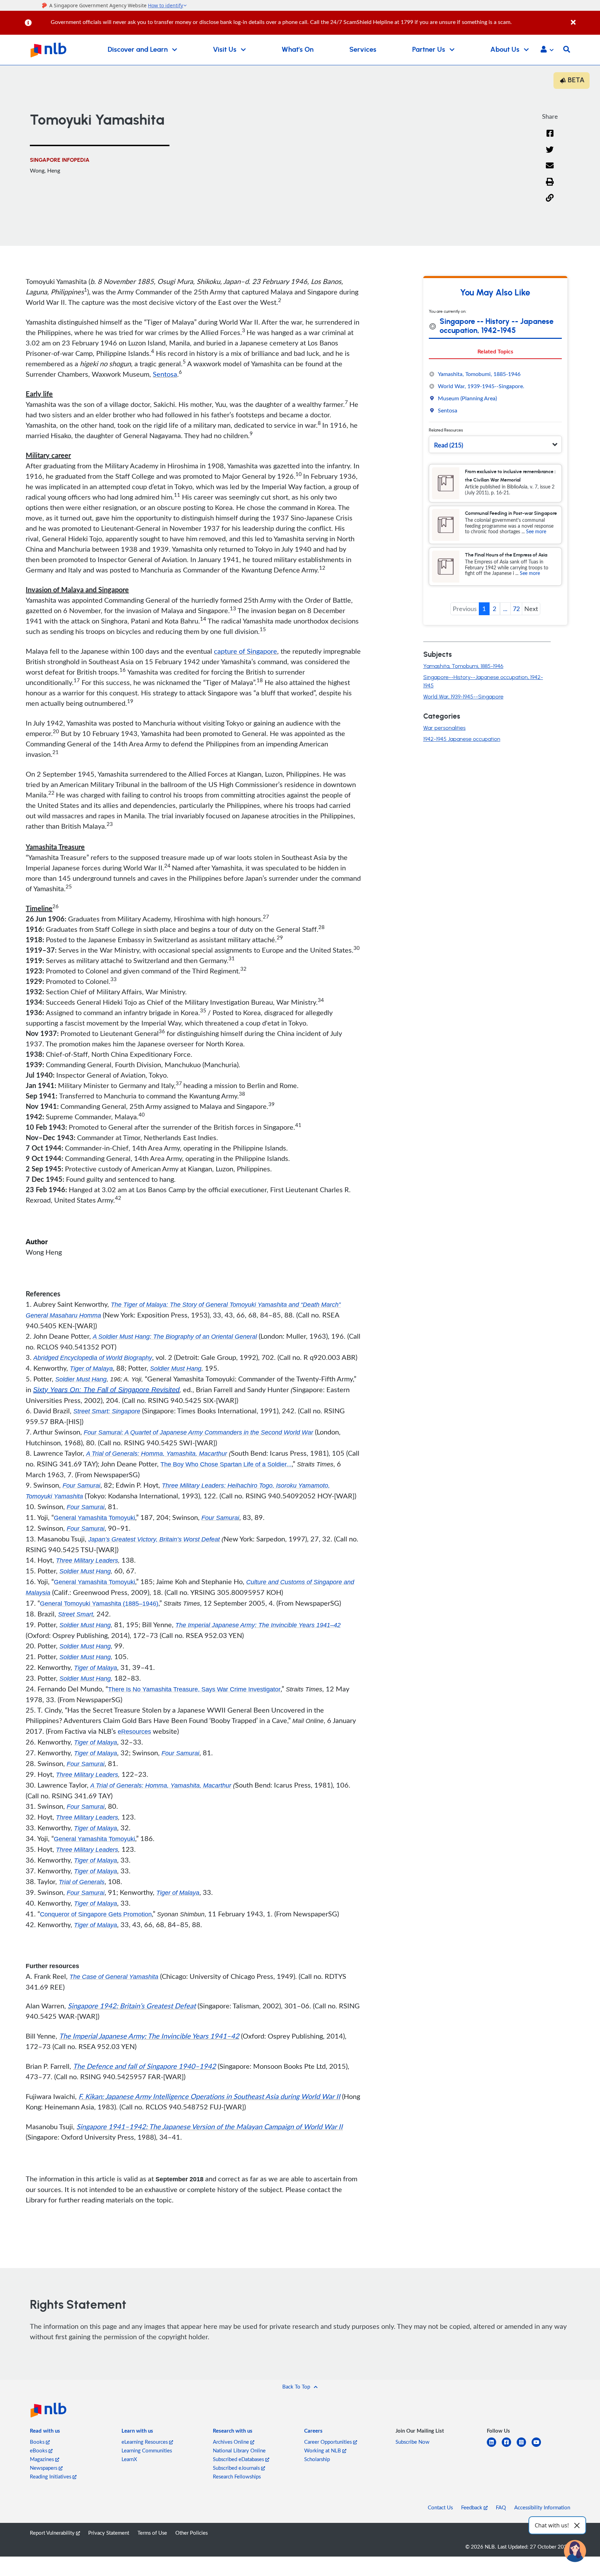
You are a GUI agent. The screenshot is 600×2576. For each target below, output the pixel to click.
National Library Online (239, 2450)
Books (38, 2442)
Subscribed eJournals (237, 2468)
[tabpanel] (495, 392)
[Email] (550, 170)
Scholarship (317, 2459)
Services (363, 50)
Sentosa (165, 374)
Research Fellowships (237, 2476)
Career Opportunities (329, 2442)
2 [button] (494, 609)
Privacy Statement (109, 2533)
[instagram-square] (524, 2446)
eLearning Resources (145, 2442)
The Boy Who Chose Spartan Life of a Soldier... (226, 1464)
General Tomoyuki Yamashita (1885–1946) (99, 1604)
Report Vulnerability (53, 2533)
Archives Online (232, 2442)
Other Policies (191, 2533)
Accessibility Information (542, 2507)
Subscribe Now (412, 2442)
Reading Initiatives (51, 2476)
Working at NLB (323, 2450)
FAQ (501, 2507)
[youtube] (539, 2446)
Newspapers (44, 2468)
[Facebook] (550, 138)
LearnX (129, 2459)
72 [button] (516, 609)
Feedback (472, 2507)
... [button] (505, 609)
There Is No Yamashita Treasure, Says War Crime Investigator (194, 1689)
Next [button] (531, 609)
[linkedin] (494, 2446)
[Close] (584, 19)
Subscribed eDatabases (239, 2459)
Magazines (43, 2459)
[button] (547, 50)
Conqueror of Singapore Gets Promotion (96, 1914)
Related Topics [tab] (495, 351)
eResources (134, 1732)
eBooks (39, 2450)
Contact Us (440, 2507)
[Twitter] (550, 154)
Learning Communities (147, 2450)
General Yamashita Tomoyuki (94, 1518)
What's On (298, 50)
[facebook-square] (509, 2446)
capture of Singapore (245, 651)
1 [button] (484, 609)
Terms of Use (152, 2533)
